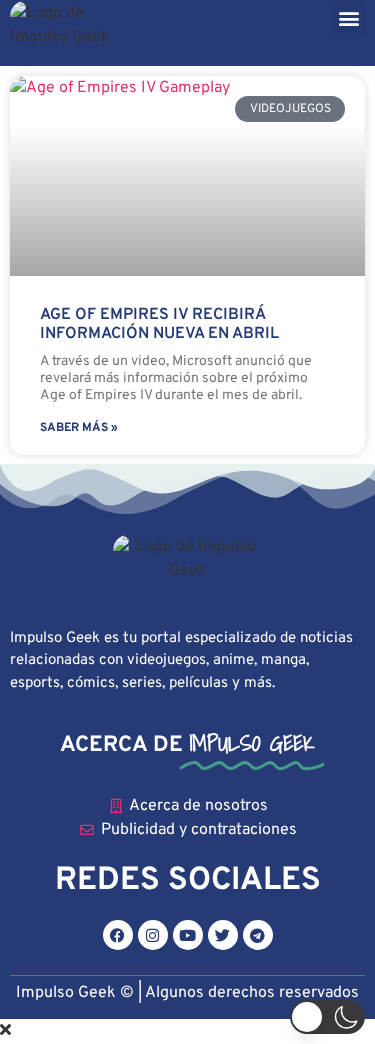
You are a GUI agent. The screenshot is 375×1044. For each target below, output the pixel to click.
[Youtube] (188, 935)
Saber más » (79, 428)
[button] (348, 17)
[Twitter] (223, 935)
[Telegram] (258, 935)
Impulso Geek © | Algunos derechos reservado (183, 993)
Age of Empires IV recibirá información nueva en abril (159, 324)
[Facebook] (118, 935)
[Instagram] (153, 935)
